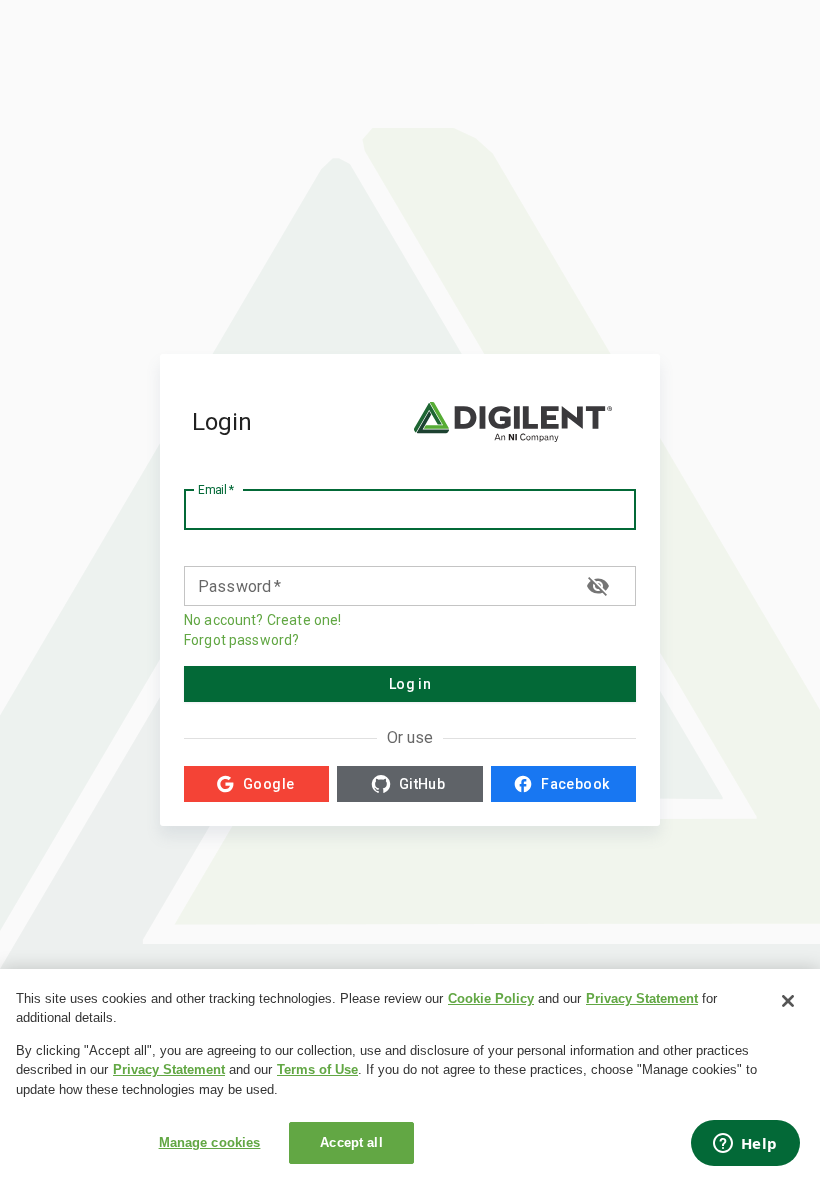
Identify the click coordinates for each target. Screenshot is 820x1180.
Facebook (575, 784)
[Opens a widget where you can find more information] (745, 1145)
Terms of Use (317, 1069)
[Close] (788, 1001)
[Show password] (598, 586)
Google (268, 784)
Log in (410, 684)
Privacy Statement (642, 998)
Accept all (351, 1142)
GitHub (422, 784)
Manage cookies (210, 1142)
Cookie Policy (491, 998)
